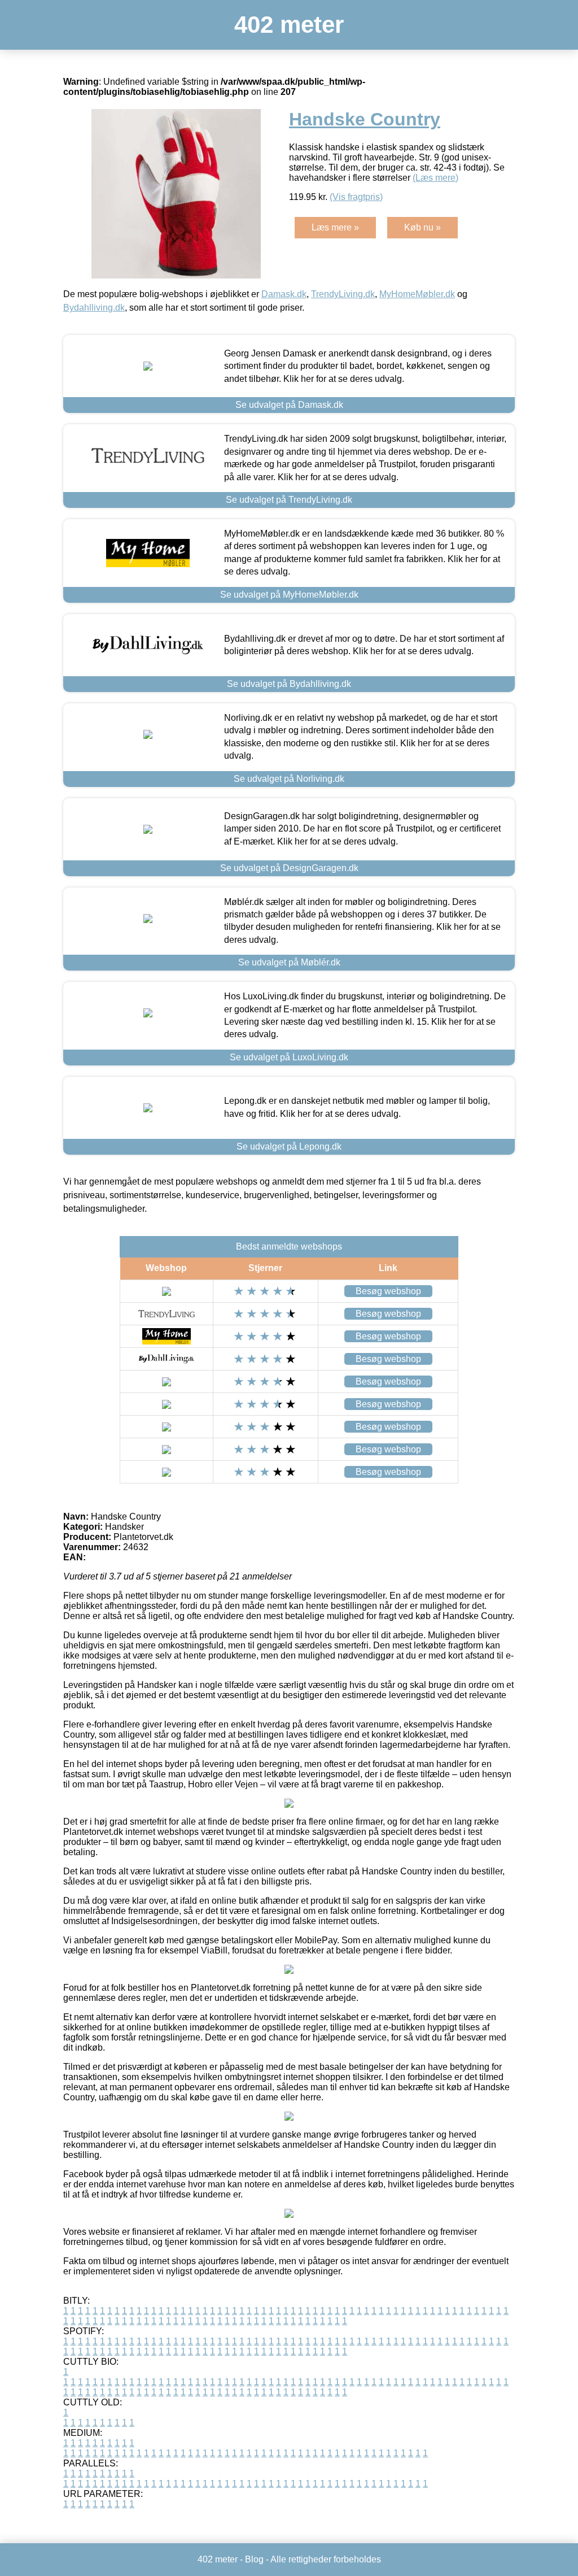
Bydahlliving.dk (94, 308)
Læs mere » (335, 227)
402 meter (289, 25)
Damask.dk (284, 294)
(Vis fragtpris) (356, 197)
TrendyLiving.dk (343, 294)
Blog (254, 2559)
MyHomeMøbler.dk (417, 294)
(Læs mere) (435, 178)
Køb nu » (422, 227)
